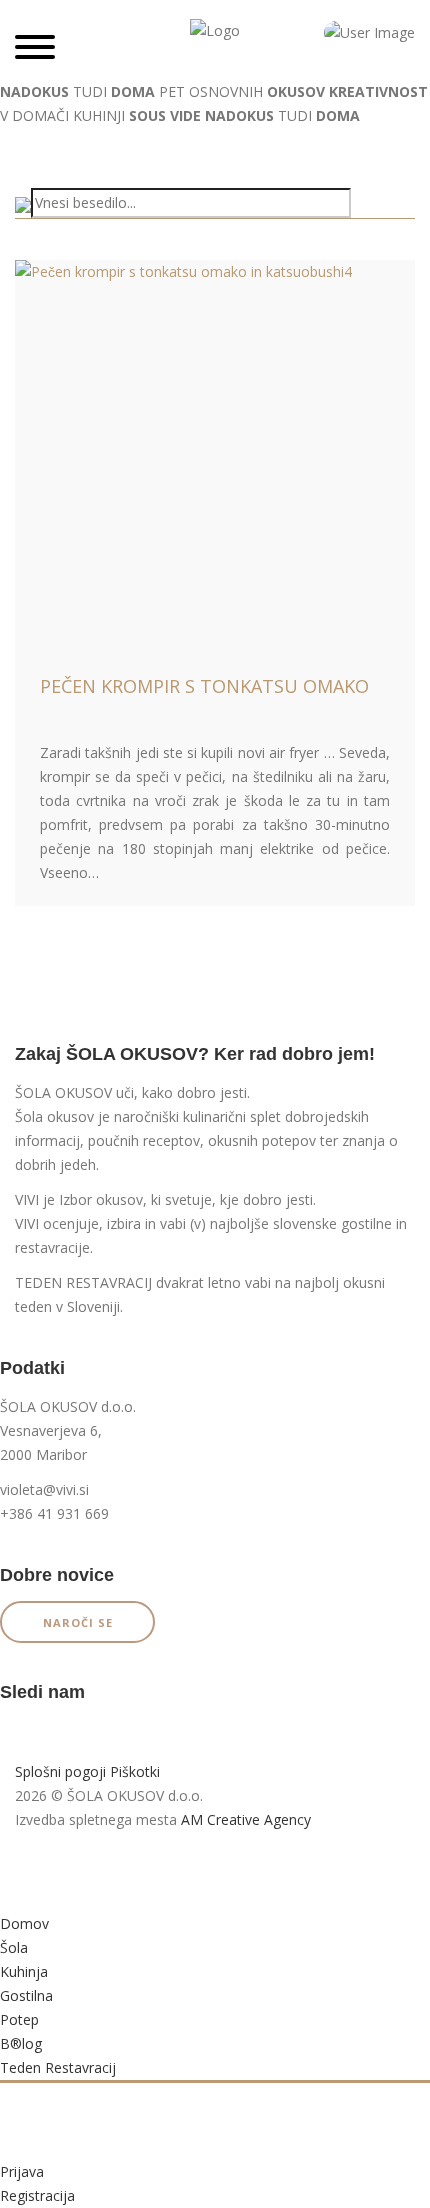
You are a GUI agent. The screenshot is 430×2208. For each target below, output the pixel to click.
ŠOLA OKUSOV (63, 1092)
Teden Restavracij (58, 2067)
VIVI (27, 1199)
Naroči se (78, 1622)
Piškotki (135, 1771)
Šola (14, 1947)
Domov (24, 1923)
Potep (19, 2019)
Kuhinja (24, 1971)
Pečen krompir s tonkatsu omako (204, 686)
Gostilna (26, 1995)
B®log (21, 2043)
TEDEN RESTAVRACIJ (83, 1282)
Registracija (37, 2195)
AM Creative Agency (246, 1819)
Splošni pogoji (60, 1771)
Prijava (22, 2171)
